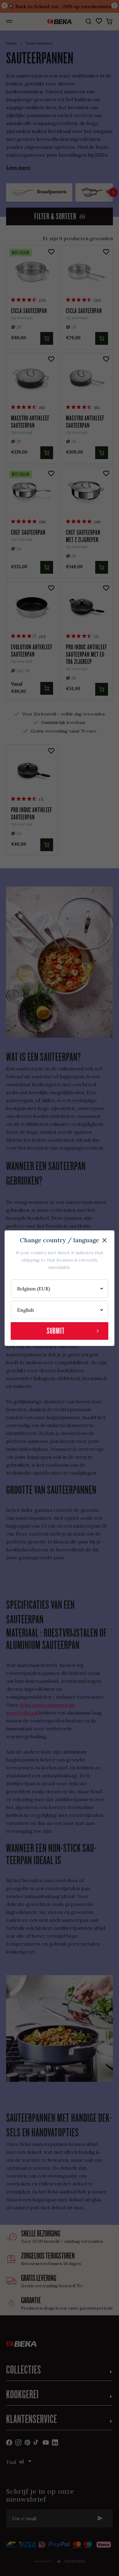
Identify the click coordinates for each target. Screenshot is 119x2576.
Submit (56, 1331)
